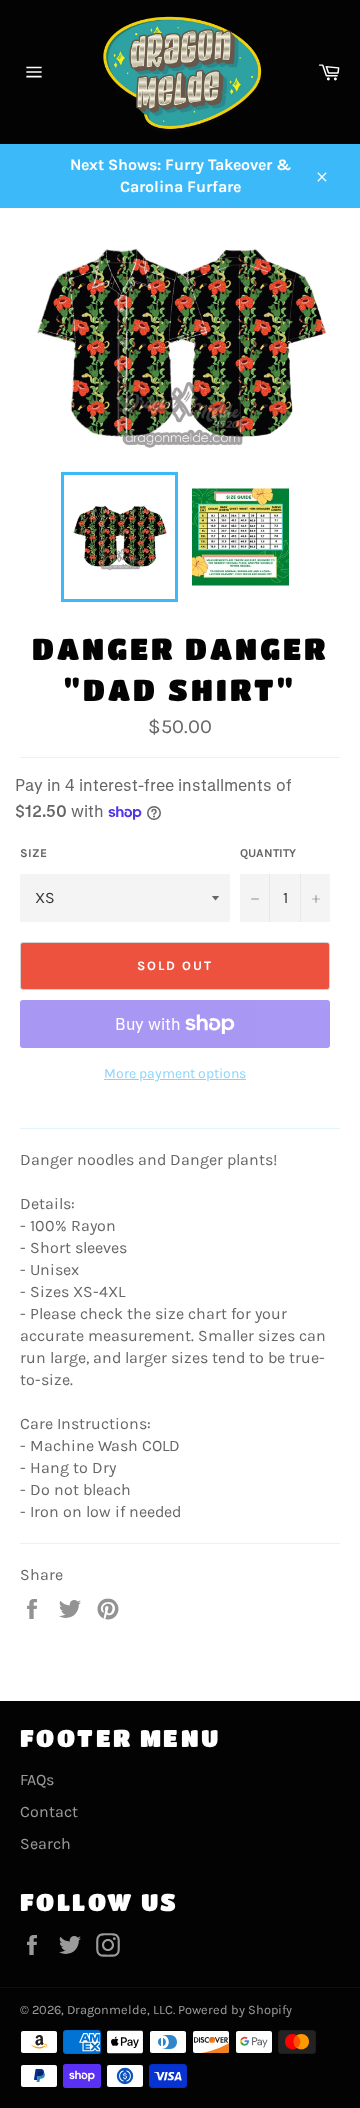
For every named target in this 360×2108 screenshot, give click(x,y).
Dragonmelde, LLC (120, 2009)
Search (45, 1843)
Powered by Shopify (235, 2009)
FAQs (37, 1779)
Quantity (268, 853)
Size (33, 853)
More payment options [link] (175, 1073)
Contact (49, 1811)
